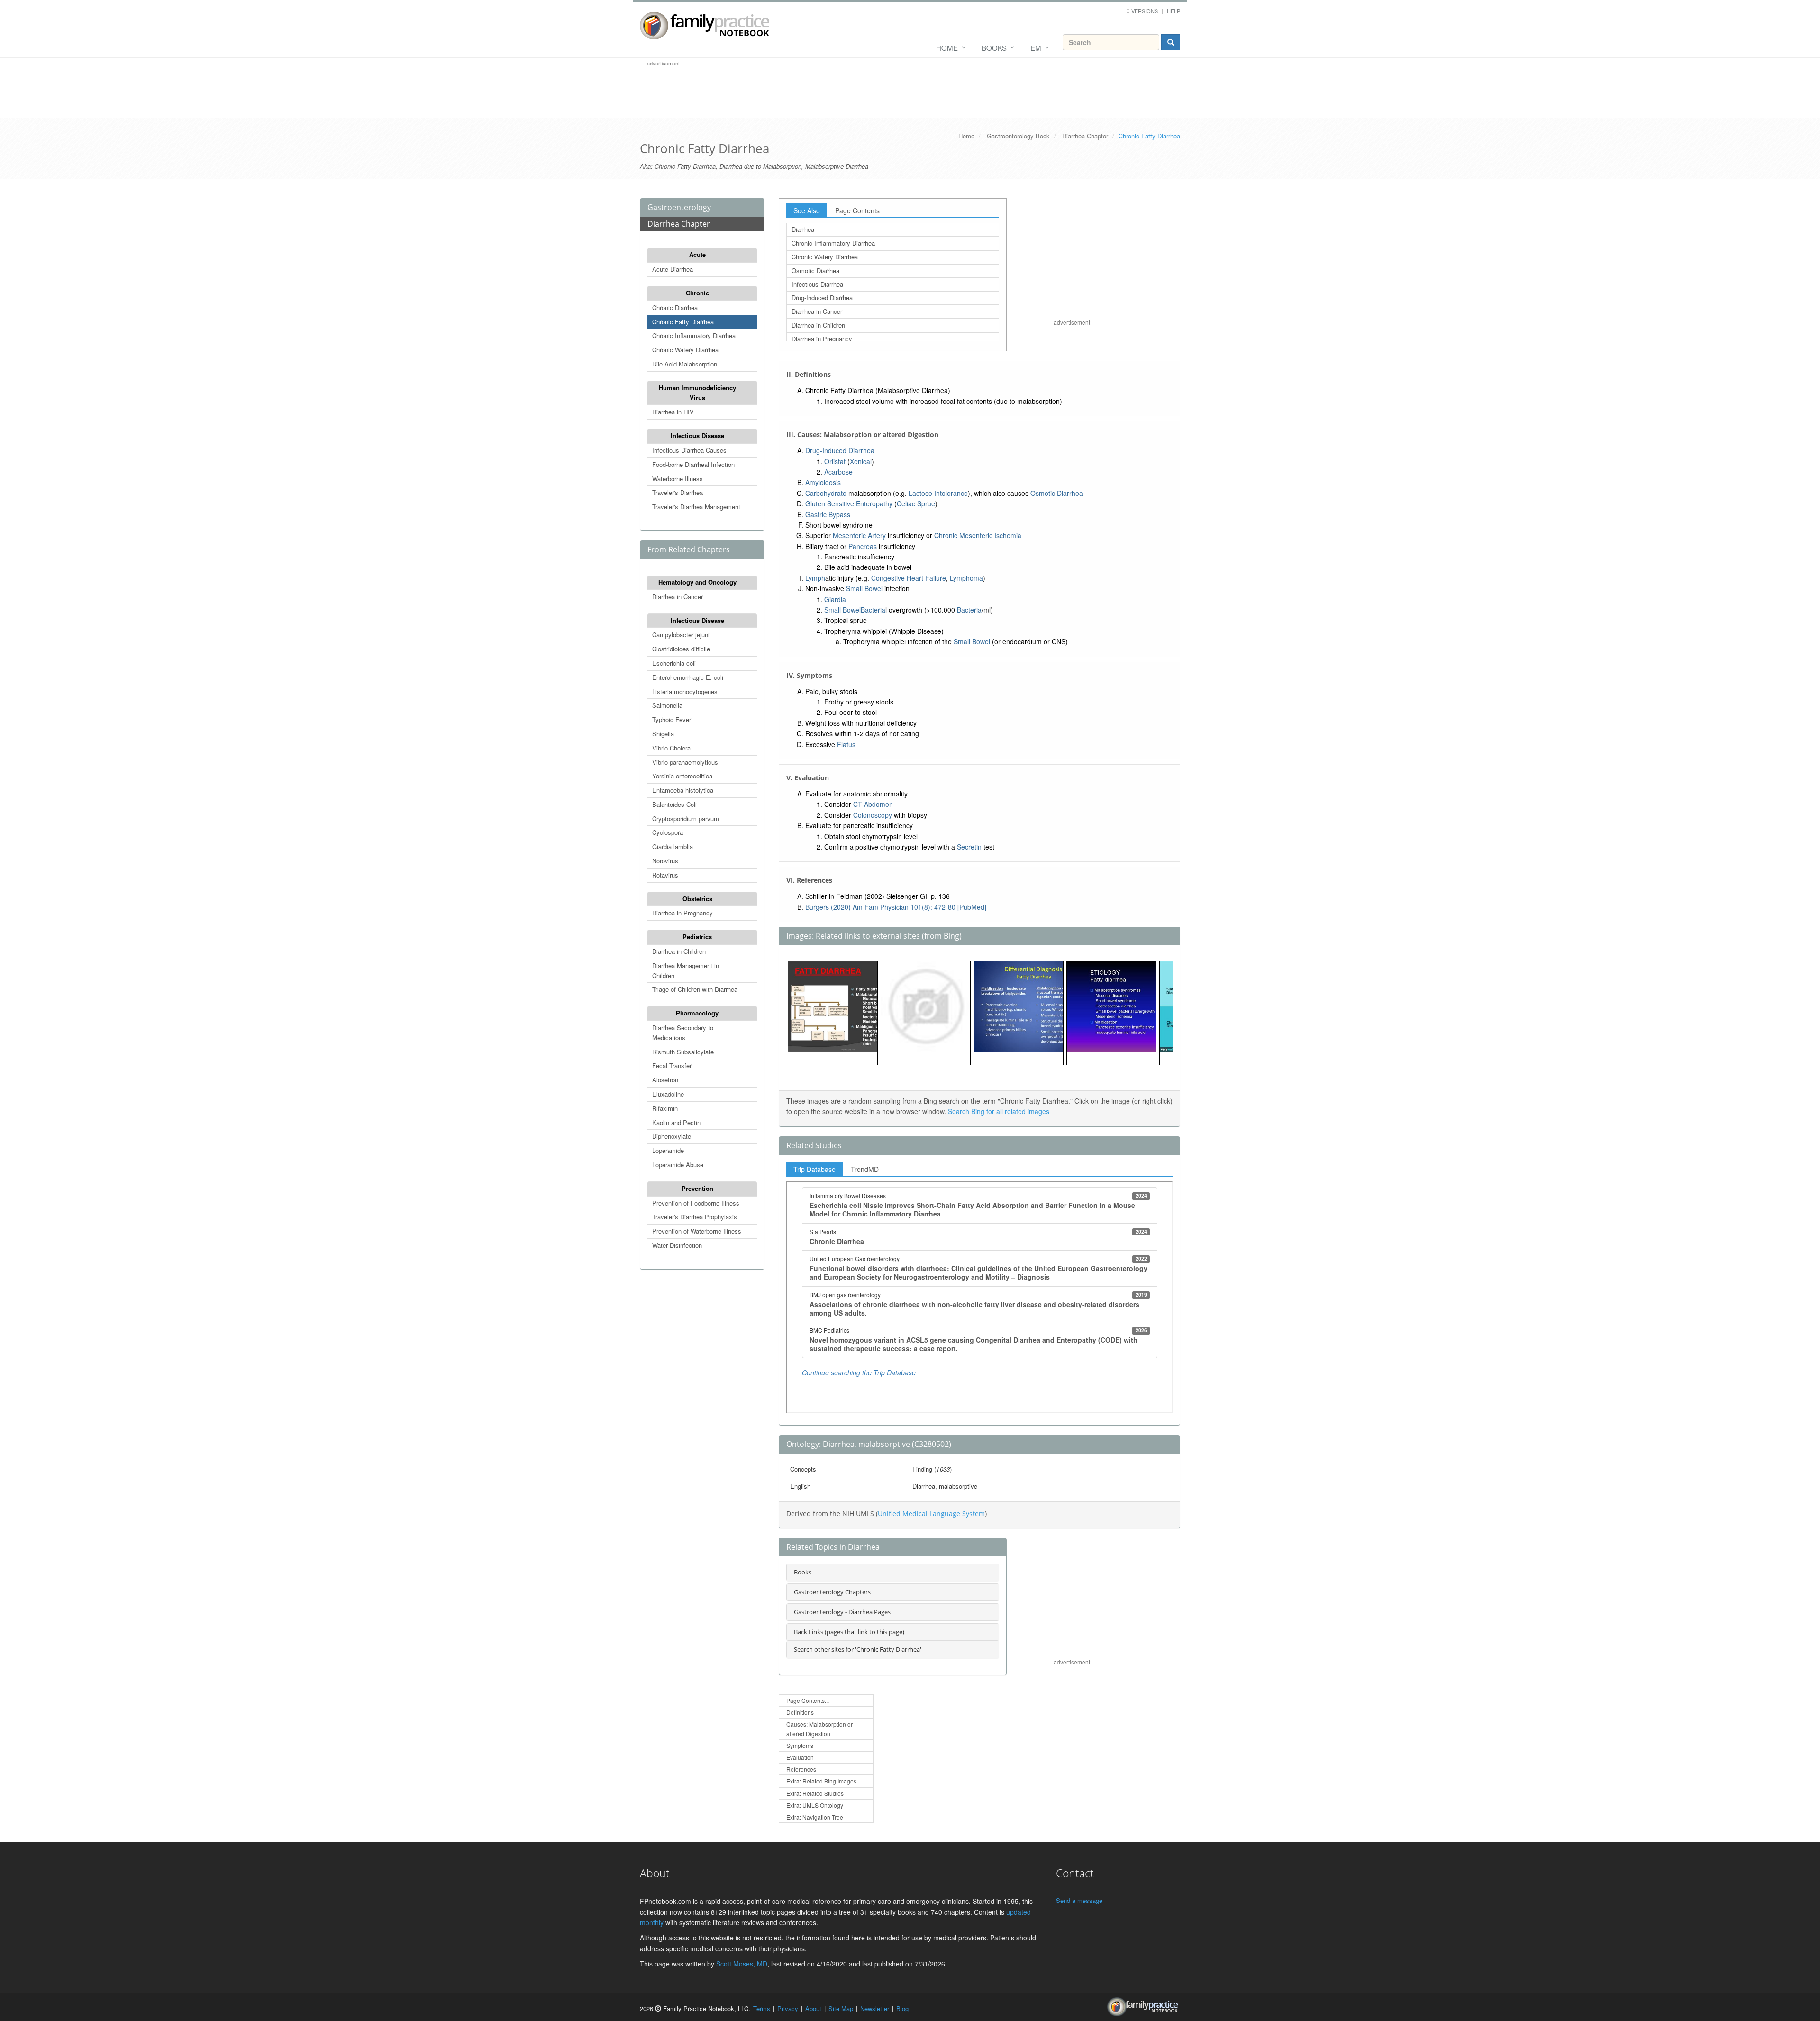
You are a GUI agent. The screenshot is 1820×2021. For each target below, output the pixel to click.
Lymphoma (966, 578)
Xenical (861, 461)
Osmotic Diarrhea (815, 270)
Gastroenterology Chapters (832, 1592)
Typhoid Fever (672, 719)
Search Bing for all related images (999, 1111)
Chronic (697, 293)
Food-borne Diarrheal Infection (693, 464)
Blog (902, 2008)
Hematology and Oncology (697, 582)
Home (947, 48)
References (801, 1769)
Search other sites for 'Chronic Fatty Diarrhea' (858, 1649)
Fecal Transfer (672, 1065)
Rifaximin (665, 1108)
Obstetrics (697, 899)
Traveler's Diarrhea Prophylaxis (695, 1217)
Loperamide (668, 1150)
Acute (697, 254)
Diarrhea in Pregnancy (682, 913)
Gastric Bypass (828, 514)
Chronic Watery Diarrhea (685, 350)
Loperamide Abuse (678, 1165)
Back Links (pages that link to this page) (849, 1632)
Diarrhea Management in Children (686, 970)
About (813, 2008)
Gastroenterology (679, 207)
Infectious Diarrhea (817, 284)
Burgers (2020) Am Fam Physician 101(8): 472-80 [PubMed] (896, 907)
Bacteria (873, 610)
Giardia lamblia (673, 846)
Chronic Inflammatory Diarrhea (694, 335)
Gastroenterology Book (1018, 136)
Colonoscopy (873, 815)
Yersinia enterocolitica (682, 776)
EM (1036, 48)
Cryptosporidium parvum (686, 818)
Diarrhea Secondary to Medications (683, 1033)
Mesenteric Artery (859, 535)
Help (1174, 11)
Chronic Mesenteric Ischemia (978, 535)
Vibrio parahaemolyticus (685, 762)
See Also (807, 210)
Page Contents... (808, 1700)
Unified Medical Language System (931, 1513)
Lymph (815, 578)
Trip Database (814, 1169)
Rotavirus (665, 875)
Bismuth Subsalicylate (683, 1052)
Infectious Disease (697, 435)
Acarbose (838, 472)
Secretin (969, 847)
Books (994, 48)
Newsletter (875, 2008)
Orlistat (835, 461)
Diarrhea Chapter (1085, 136)
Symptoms (800, 1745)
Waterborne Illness (678, 479)
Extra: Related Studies (815, 1793)
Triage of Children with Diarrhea (695, 989)
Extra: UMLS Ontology (815, 1805)
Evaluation (800, 1757)
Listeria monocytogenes (685, 691)
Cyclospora (668, 832)
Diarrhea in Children (679, 951)
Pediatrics (697, 937)
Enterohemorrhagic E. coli (688, 677)
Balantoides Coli (674, 804)
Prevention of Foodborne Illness (696, 1203)
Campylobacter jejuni (681, 635)
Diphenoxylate (672, 1136)
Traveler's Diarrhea (678, 492)
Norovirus (665, 861)
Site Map (841, 2008)
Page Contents (857, 210)
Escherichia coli (674, 663)
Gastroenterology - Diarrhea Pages (842, 1612)
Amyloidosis (823, 482)
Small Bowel (864, 588)
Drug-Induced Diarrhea (822, 297)
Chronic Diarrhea (675, 307)
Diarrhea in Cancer (678, 597)
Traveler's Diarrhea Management (696, 507)
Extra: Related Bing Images (821, 1781)
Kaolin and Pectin (676, 1122)
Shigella (663, 734)
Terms (762, 2008)
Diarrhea (803, 229)
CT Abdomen (873, 804)
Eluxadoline (668, 1094)
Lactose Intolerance (938, 493)
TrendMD (865, 1169)
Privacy (788, 2008)
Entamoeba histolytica (683, 790)
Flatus (846, 744)
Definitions (800, 1712)
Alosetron (665, 1080)
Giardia (835, 599)
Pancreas (863, 546)
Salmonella (667, 705)
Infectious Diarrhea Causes (689, 450)
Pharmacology (697, 1013)
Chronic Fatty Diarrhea (683, 322)
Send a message (1079, 1900)
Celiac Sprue (916, 503)
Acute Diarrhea (673, 269)
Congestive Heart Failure (909, 578)
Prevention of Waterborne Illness (697, 1231)
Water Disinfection (677, 1245)
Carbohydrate (826, 493)
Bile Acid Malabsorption (685, 364)
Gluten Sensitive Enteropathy (849, 503)
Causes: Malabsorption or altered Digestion (819, 1728)
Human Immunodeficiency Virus (697, 393)
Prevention (697, 1188)
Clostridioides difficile (681, 649)
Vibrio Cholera (671, 748)
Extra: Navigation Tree (815, 1817)
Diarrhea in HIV (673, 412)
